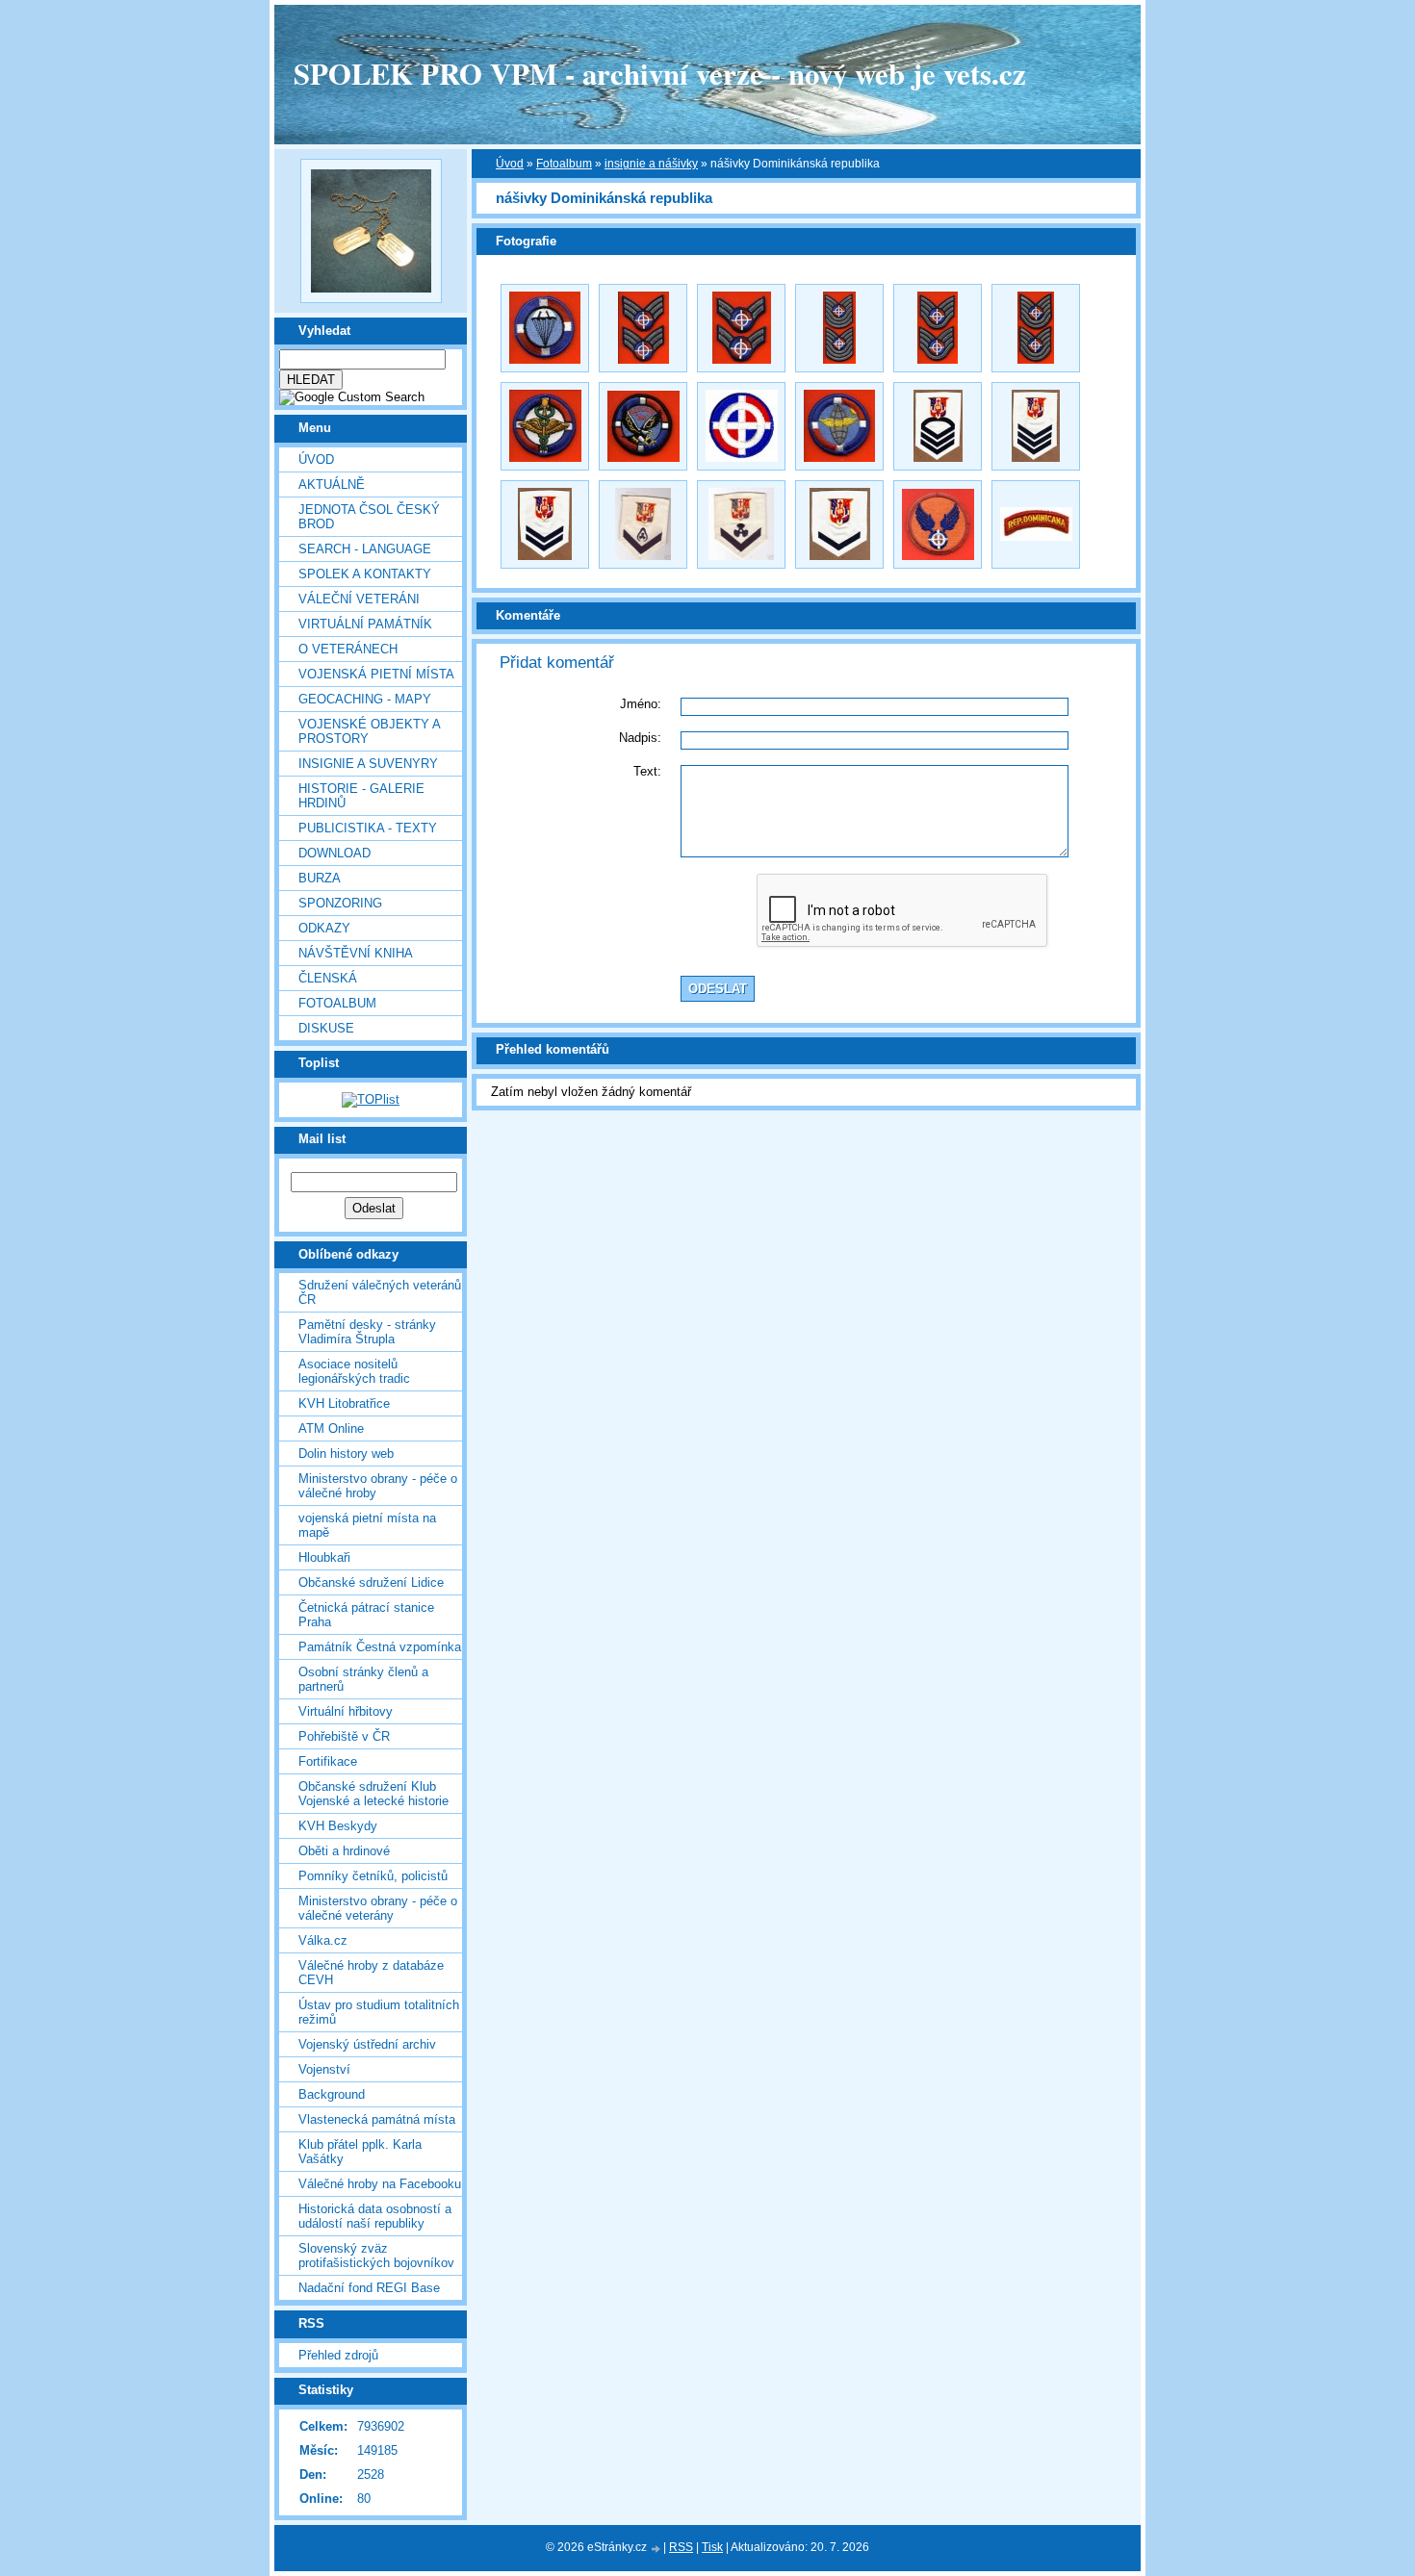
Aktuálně (332, 485)
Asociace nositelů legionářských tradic (354, 1371)
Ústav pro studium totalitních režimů (379, 2012)
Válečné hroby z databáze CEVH (371, 1973)
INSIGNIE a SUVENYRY (368, 764)
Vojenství (324, 2069)
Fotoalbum (337, 1003)
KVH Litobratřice (344, 1403)
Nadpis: (640, 738)
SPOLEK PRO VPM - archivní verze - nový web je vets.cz (660, 73)
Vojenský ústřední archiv (367, 2044)
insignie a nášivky (651, 164)
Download (334, 853)
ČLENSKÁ (328, 978)
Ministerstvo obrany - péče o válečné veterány (378, 1908)
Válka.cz (323, 1940)
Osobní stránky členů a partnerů (363, 1679)
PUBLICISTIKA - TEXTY (368, 828)
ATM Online (331, 1428)
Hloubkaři (324, 1557)
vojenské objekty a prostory (369, 731)
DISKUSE (326, 1028)
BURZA (320, 878)
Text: (647, 771)
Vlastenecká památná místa (377, 2119)
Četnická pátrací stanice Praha (366, 1615)
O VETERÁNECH (348, 649)
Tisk (712, 2547)
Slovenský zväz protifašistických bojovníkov (376, 2256)
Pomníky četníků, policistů (373, 1876)
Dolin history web (346, 1454)
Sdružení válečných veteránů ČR (380, 1292)
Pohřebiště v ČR (344, 1736)
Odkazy (324, 928)
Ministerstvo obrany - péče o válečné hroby (378, 1486)
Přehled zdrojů (338, 2355)
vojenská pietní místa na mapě (367, 1525)
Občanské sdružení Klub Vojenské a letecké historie (373, 1794)
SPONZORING (340, 903)
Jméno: (641, 704)
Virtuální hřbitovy (346, 1711)
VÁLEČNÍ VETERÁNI (359, 599)
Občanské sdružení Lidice (371, 1582)
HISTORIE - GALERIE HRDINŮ (361, 796)
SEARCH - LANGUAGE (365, 549)
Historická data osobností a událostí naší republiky (375, 2216)
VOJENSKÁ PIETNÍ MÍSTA (376, 674)
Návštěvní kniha (356, 953)
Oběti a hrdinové (344, 1851)
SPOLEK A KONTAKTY (365, 574)
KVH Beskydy (338, 1826)
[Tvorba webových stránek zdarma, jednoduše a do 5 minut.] (656, 2549)
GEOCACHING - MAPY (365, 699)
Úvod (316, 459)
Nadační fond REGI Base (369, 2288)
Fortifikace (328, 1761)
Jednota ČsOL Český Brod (369, 517)
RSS (681, 2547)
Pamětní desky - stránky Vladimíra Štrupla (367, 1332)
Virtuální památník (365, 624)
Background (332, 2094)
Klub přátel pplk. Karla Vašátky (360, 2152)
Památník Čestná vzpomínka (380, 1647)
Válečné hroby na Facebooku (380, 2184)
